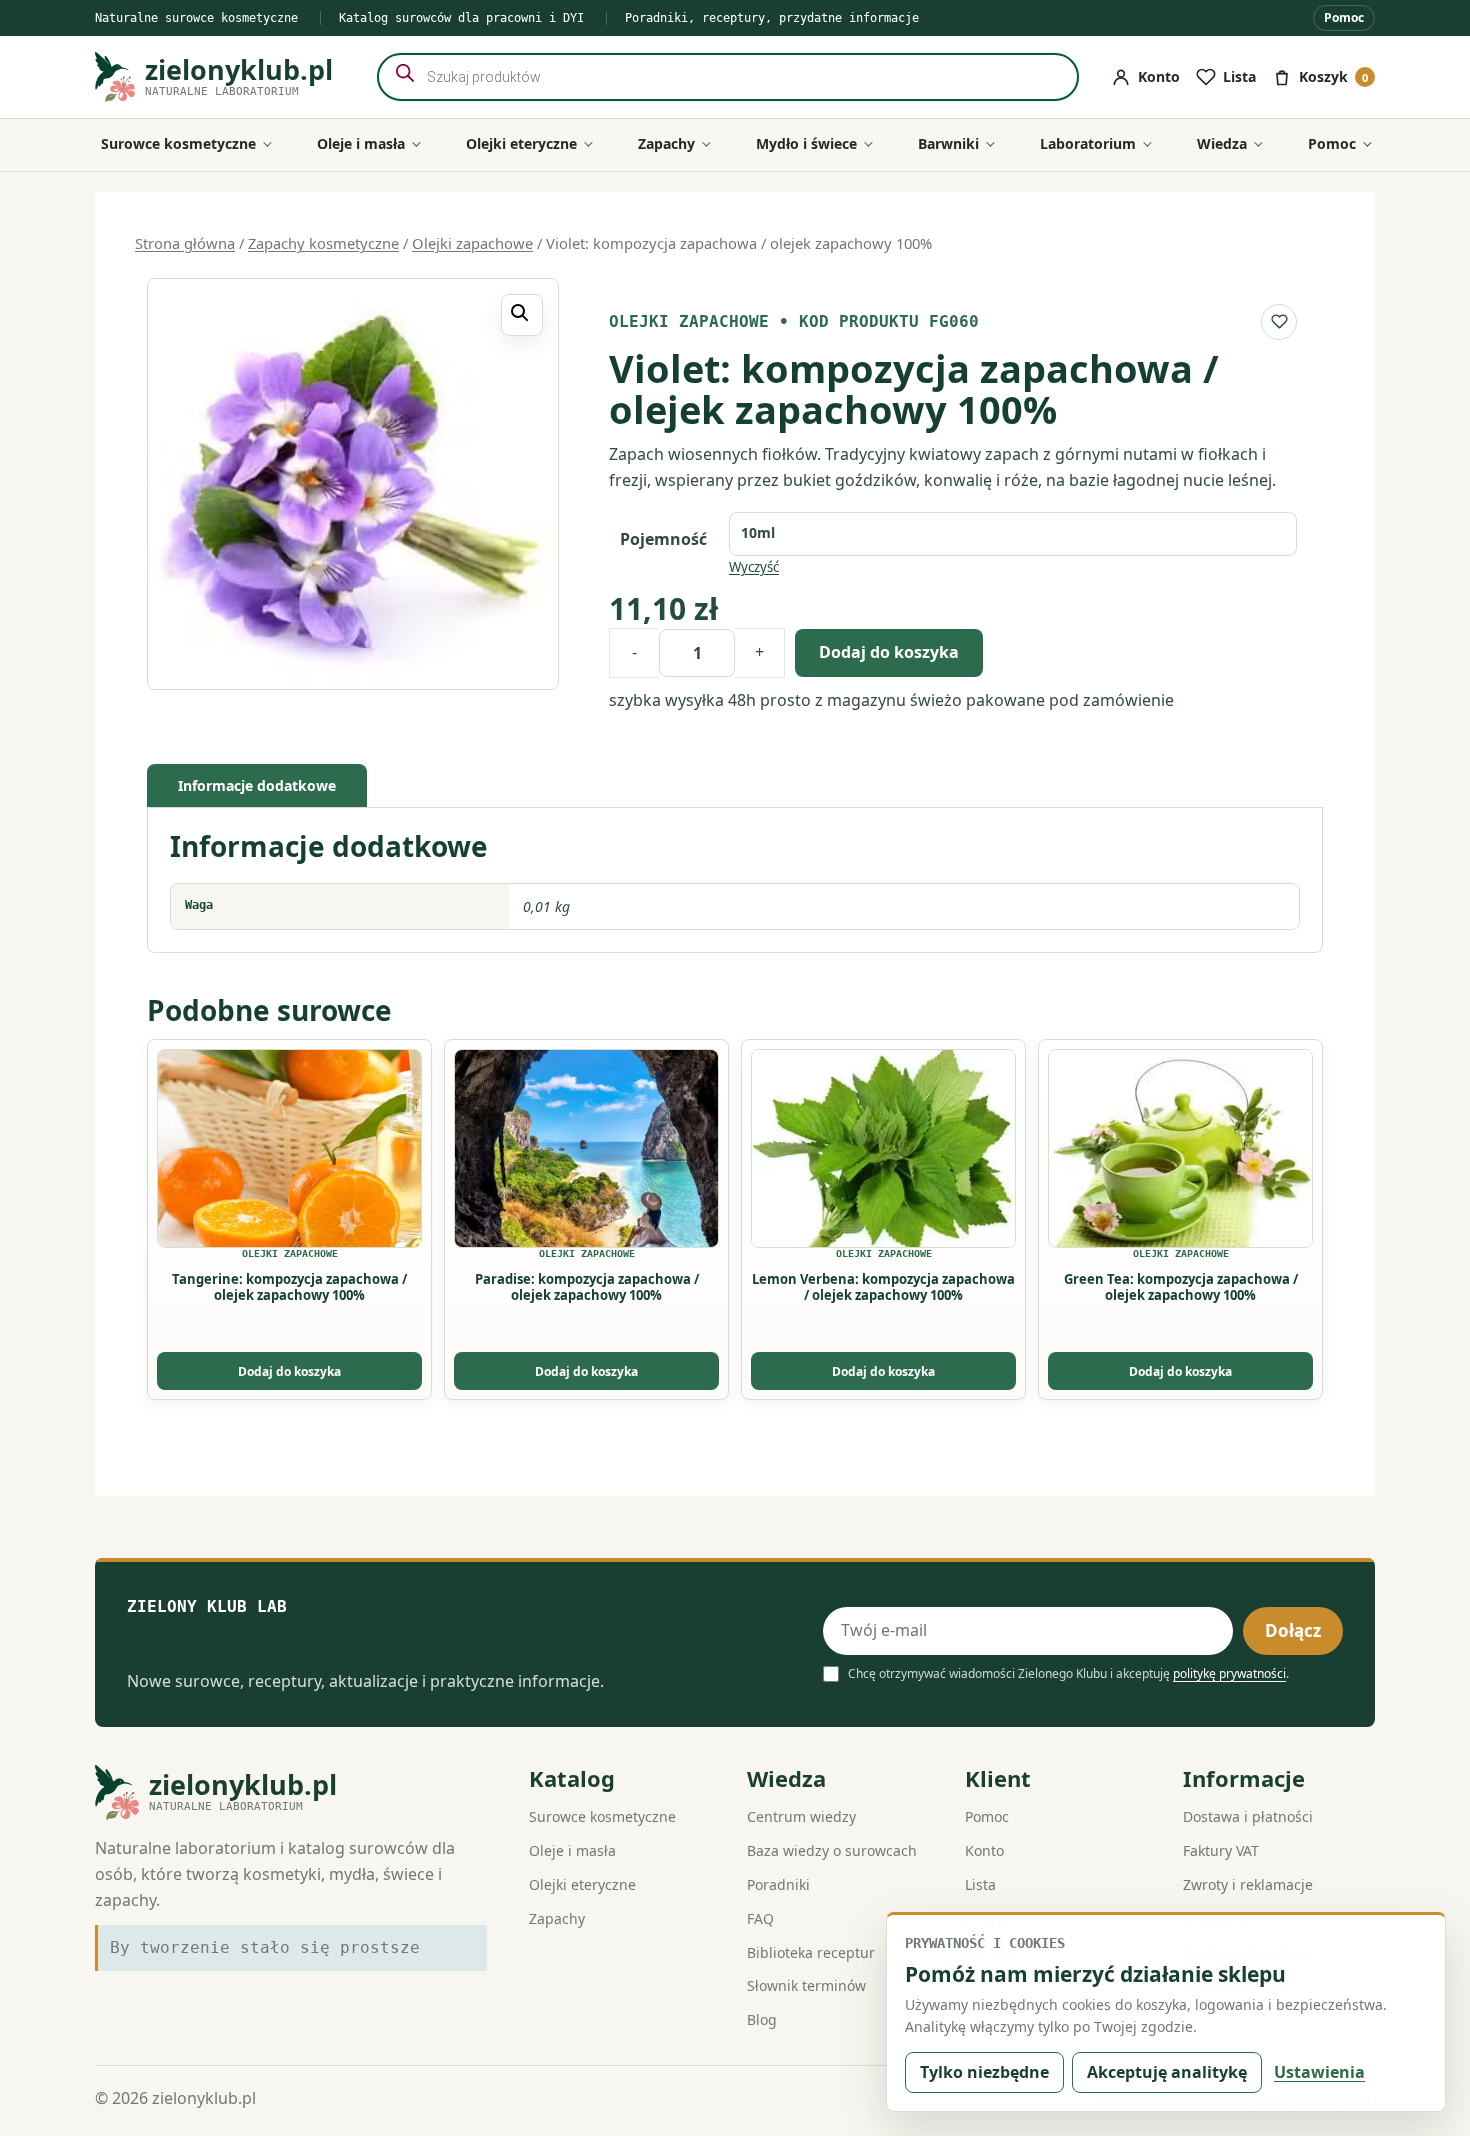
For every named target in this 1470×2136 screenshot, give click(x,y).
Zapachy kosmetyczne (323, 243)
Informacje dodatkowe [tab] (257, 785)
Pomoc (1344, 17)
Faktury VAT (1221, 1850)
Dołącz (1293, 1630)
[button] (522, 315)
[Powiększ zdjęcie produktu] (353, 484)
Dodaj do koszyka (889, 652)
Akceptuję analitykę (1167, 2072)
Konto (984, 1850)
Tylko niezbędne (984, 2072)
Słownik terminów (806, 1985)
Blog (762, 2019)
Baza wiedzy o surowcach (832, 1850)
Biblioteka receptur (811, 1952)
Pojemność (663, 539)
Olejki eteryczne (582, 1884)
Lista (980, 1884)
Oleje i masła (572, 1850)
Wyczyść (754, 567)
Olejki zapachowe (472, 243)
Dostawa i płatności (1248, 1816)
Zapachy (557, 1918)
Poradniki (778, 1884)
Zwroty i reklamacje (1248, 1884)
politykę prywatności (1229, 1673)
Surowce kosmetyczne (602, 1816)
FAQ (760, 1918)
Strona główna (185, 243)
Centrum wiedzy (801, 1816)
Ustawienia (1319, 2072)
